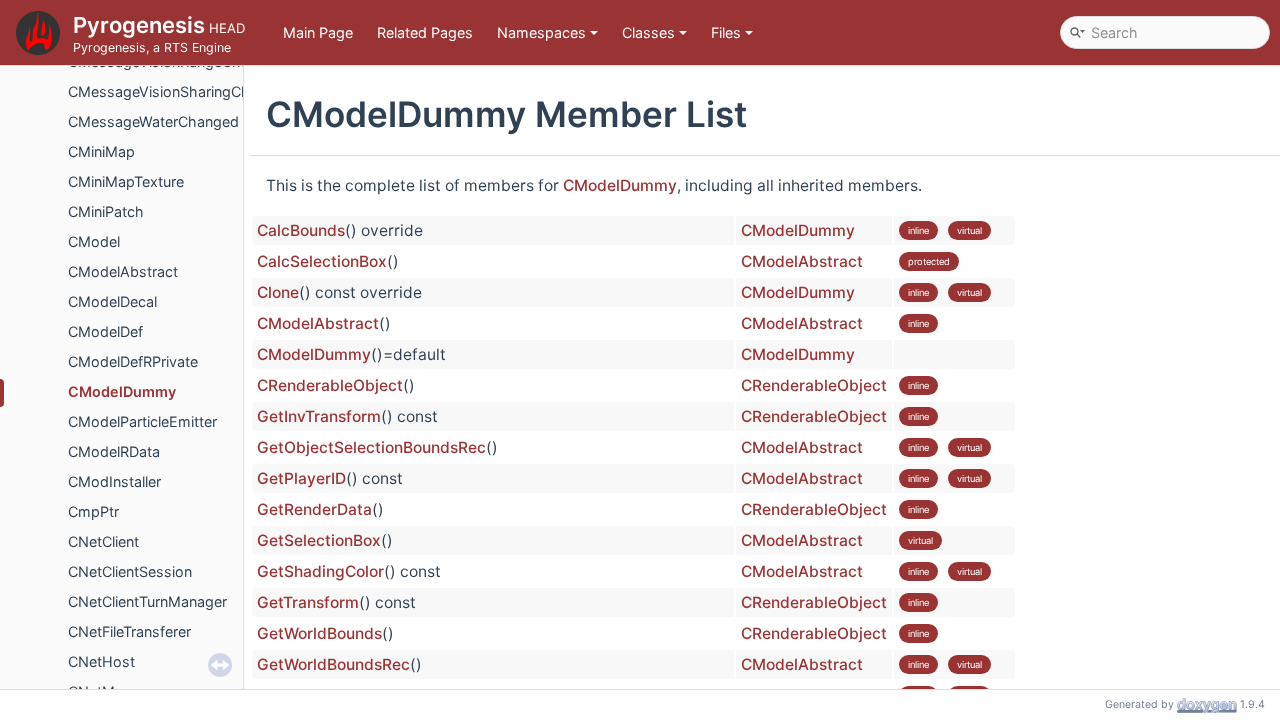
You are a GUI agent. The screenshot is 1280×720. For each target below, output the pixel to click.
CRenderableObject (330, 385)
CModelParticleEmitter (142, 421)
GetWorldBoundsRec (333, 664)
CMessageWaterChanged (153, 121)
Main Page (318, 32)
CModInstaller (114, 481)
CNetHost (101, 661)
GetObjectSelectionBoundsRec (371, 447)
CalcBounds (301, 230)
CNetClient (103, 541)
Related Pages (425, 32)
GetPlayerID (301, 478)
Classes (648, 32)
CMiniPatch (106, 211)
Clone (278, 292)
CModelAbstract (123, 271)
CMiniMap (101, 151)
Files (726, 32)
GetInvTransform (319, 416)
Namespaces (541, 32)
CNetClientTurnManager (147, 601)
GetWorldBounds (319, 633)
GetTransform (308, 602)
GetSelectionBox (319, 540)
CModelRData (114, 451)
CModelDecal (112, 301)
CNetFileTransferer (129, 631)
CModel (94, 241)
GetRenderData (314, 509)
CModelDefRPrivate (133, 361)
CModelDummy (122, 391)
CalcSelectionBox (322, 261)
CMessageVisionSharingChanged (180, 91)
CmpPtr (93, 511)
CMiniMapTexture (126, 181)
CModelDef (105, 331)
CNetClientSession (130, 571)
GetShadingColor (320, 571)
